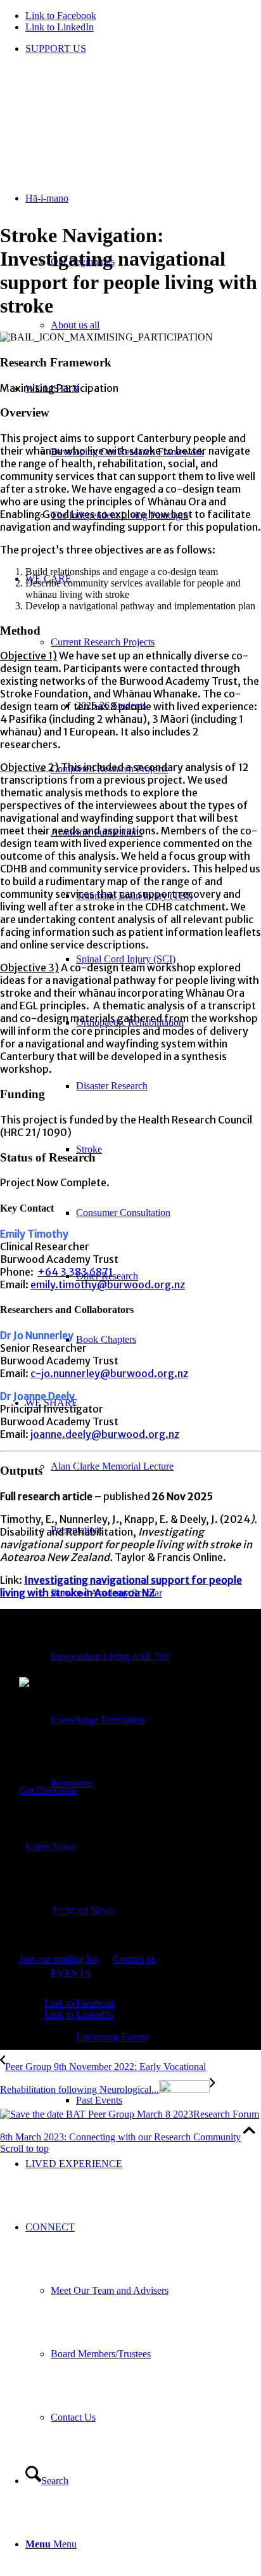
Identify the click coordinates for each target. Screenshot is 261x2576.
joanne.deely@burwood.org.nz (105, 1434)
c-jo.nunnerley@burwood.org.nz (109, 1373)
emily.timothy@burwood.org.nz (108, 1285)
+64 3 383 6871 (75, 1272)
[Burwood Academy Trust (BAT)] (95, 125)
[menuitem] (143, 49)
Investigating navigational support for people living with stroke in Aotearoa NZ (121, 1586)
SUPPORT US (56, 49)
